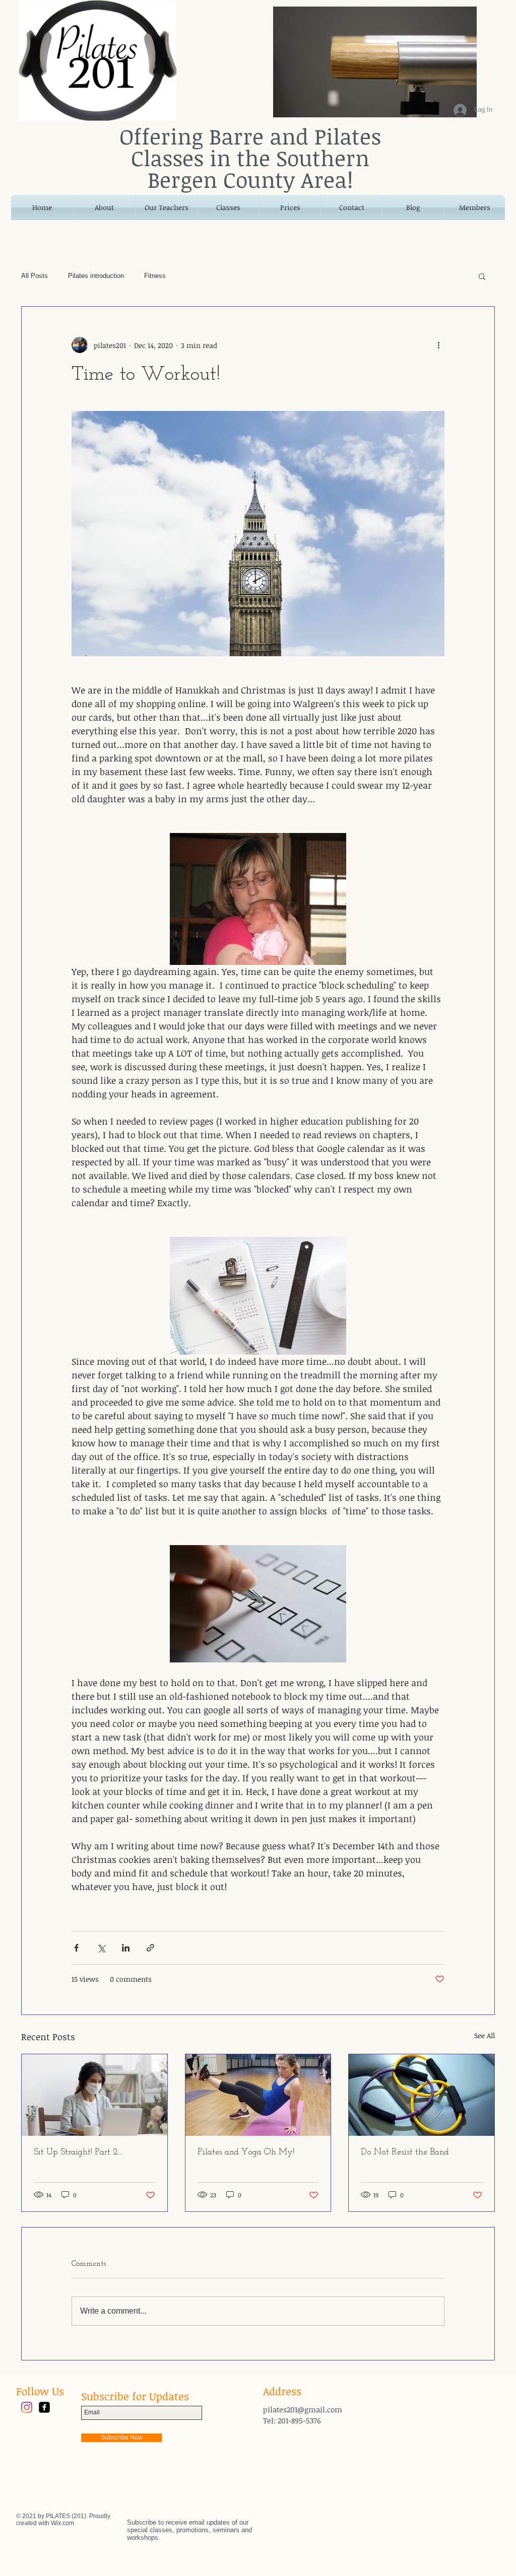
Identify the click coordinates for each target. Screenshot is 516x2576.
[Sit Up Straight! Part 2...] (94, 2095)
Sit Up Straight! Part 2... (78, 2152)
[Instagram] (27, 2407)
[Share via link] (150, 1948)
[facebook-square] (44, 2407)
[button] (482, 276)
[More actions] (438, 345)
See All (485, 2035)
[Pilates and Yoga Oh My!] (258, 2095)
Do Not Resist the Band (405, 2152)
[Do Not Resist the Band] (422, 2095)
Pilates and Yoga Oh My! (246, 2152)
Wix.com (62, 2523)
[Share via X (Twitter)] (101, 1948)
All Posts (35, 276)
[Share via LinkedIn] (126, 1948)
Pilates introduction (96, 276)
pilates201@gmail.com (303, 2409)
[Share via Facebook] (76, 1948)
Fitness (155, 276)
